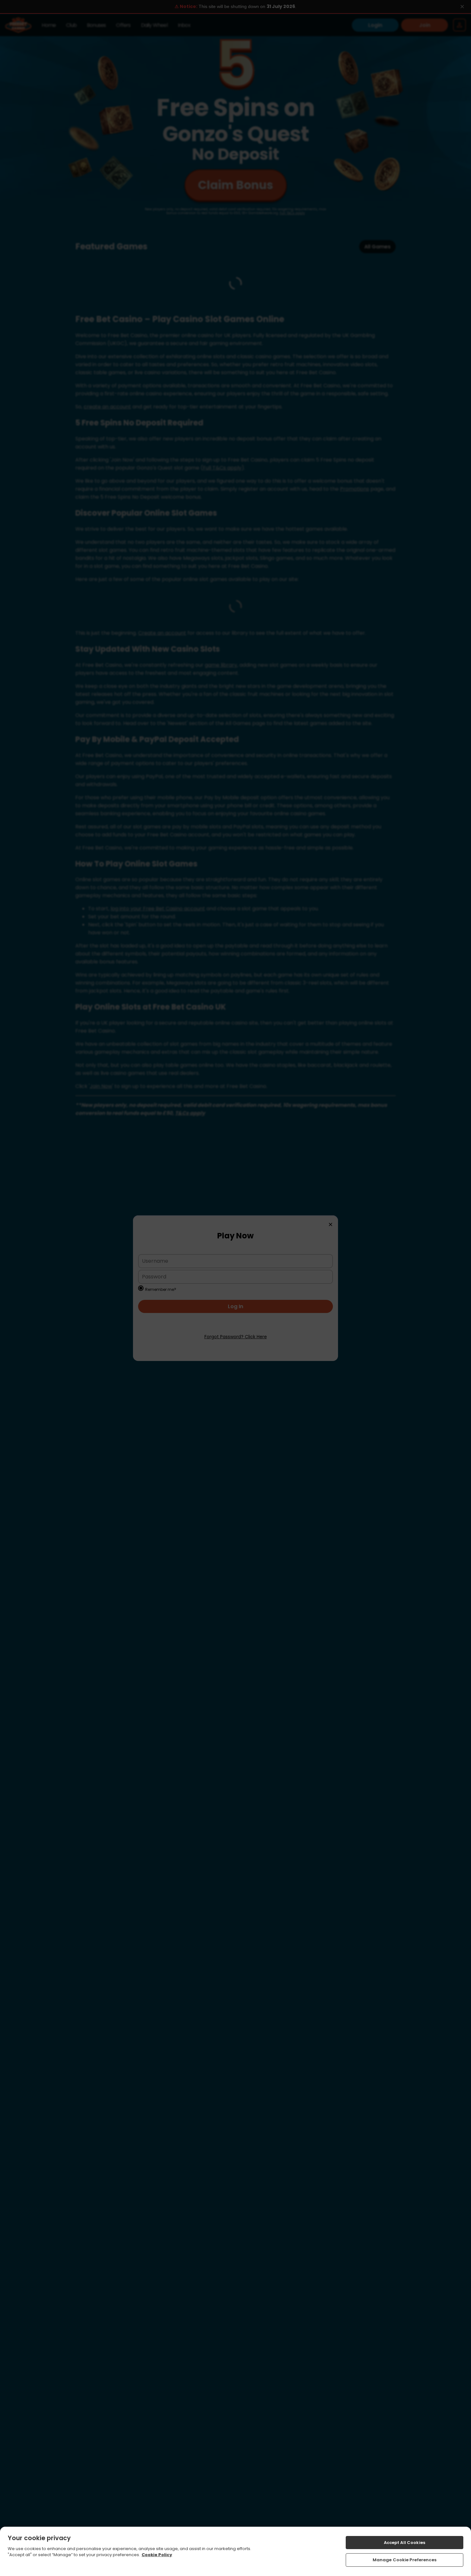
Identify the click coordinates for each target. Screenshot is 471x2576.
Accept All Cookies (405, 2543)
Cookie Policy (157, 2555)
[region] (235, 2551)
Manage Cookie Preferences (405, 2560)
